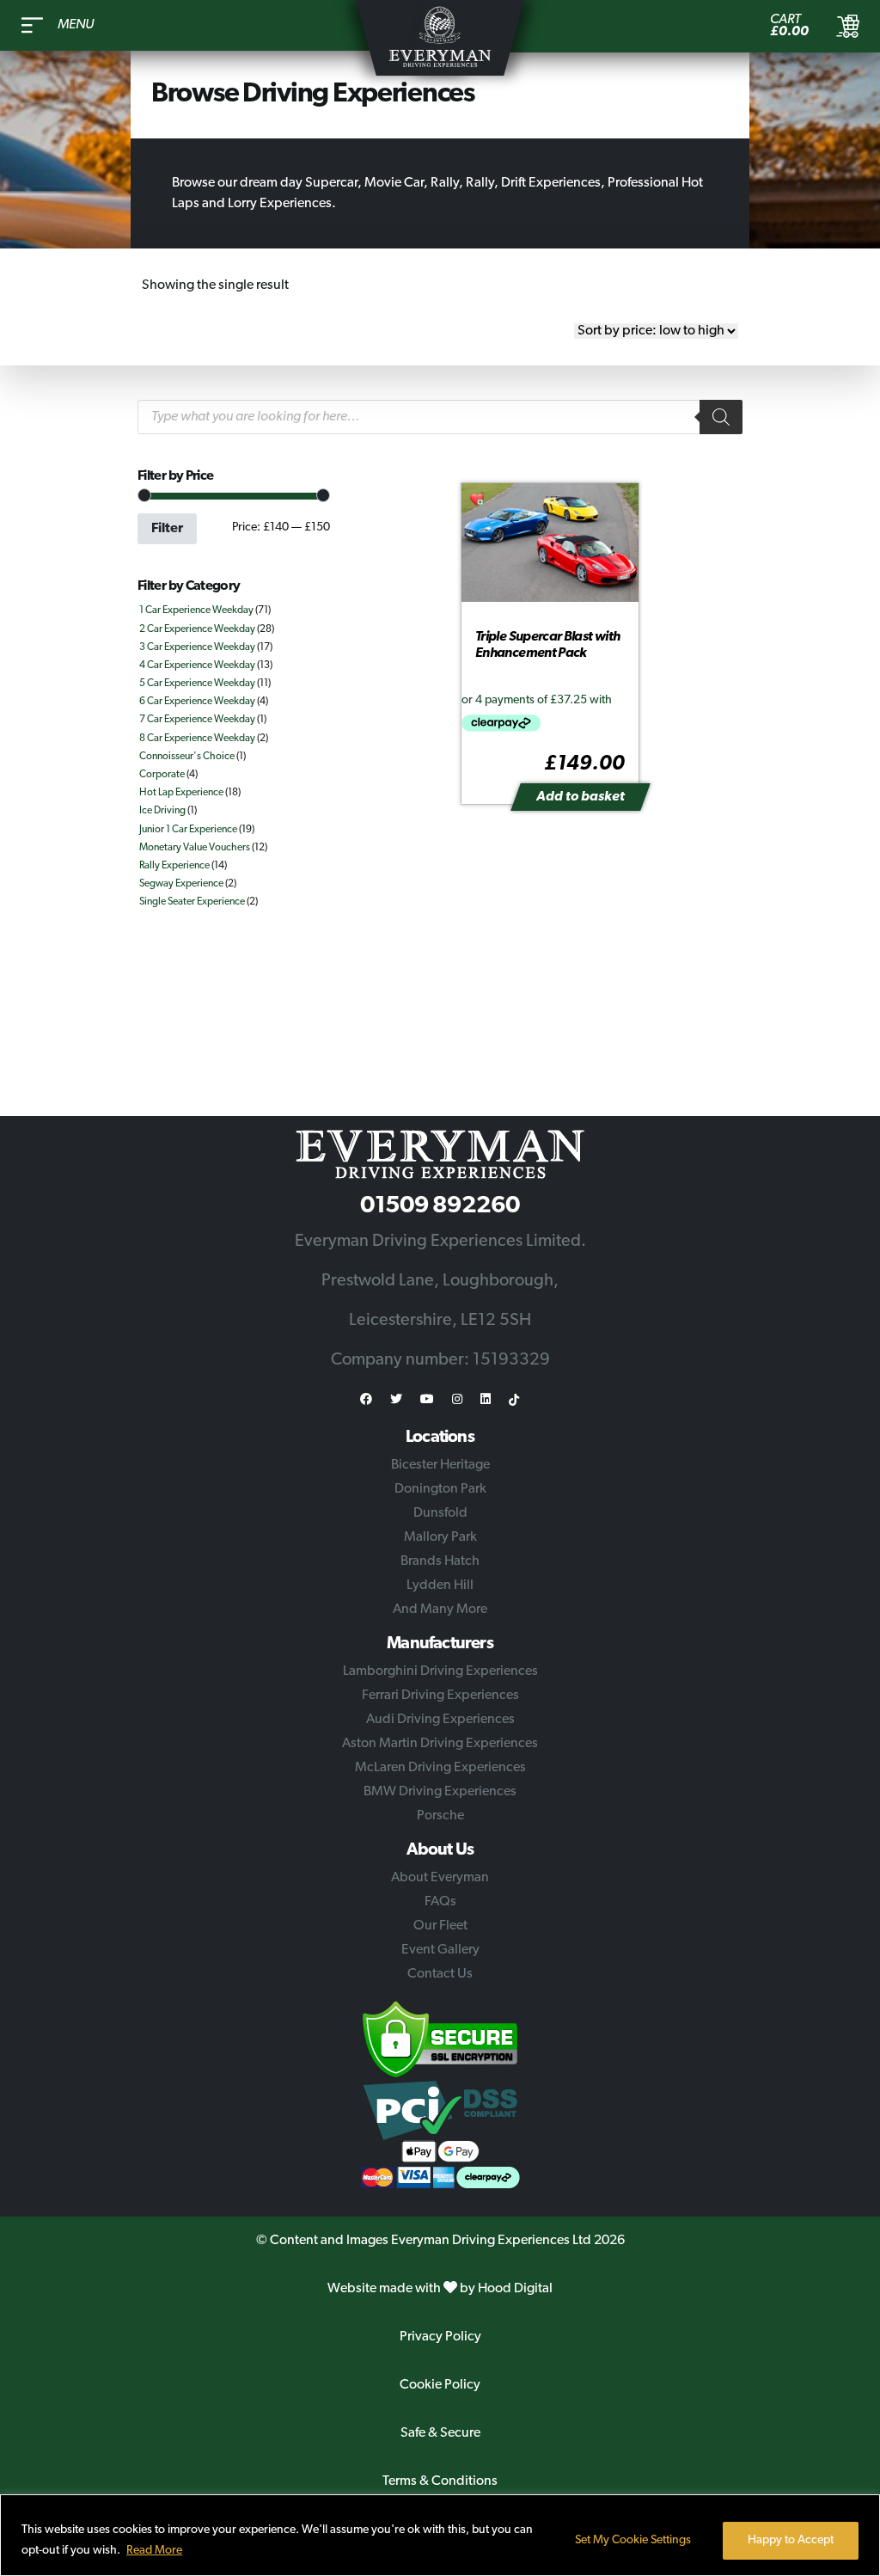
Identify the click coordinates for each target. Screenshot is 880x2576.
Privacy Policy (440, 2337)
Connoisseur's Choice (187, 757)
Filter (167, 529)
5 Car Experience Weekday (197, 684)
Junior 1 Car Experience (188, 830)
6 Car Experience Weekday (197, 702)
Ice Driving (162, 811)
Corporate (162, 775)
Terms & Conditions (440, 2481)
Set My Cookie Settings (633, 2540)
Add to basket (581, 797)
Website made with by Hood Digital (440, 2289)
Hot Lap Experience (181, 793)
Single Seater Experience (192, 902)
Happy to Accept (791, 2540)
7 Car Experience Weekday (197, 720)
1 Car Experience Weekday (196, 610)
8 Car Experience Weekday (197, 739)
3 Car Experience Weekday (197, 647)
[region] (440, 2535)
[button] (478, 501)
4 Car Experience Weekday (197, 665)
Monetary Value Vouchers (195, 848)
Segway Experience (181, 884)
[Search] (721, 417)
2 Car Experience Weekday (197, 629)
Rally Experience (174, 866)
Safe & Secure (440, 2433)
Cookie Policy (440, 2385)
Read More (154, 2551)
